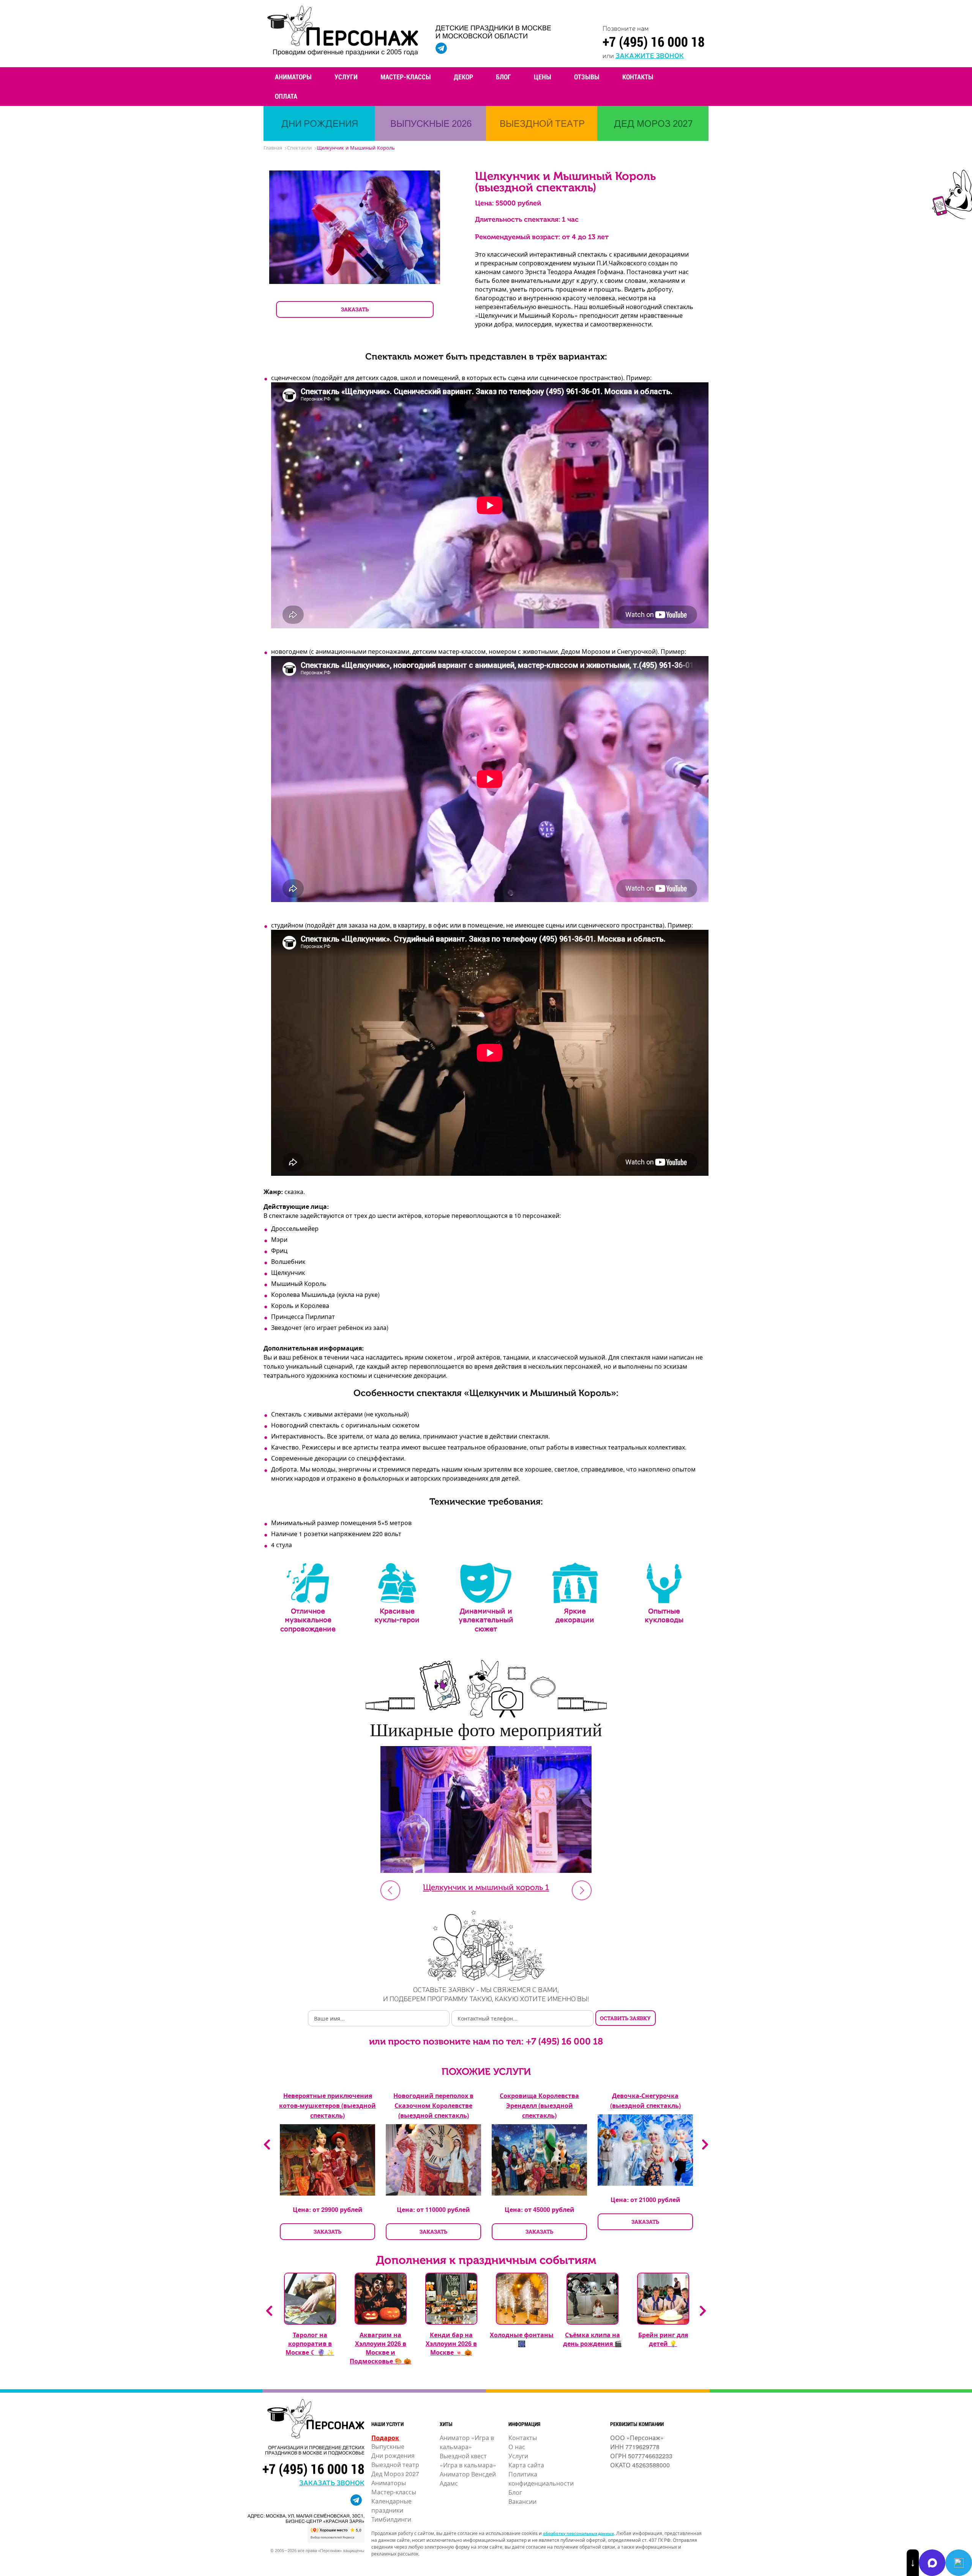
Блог (503, 77)
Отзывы (587, 77)
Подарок (385, 2438)
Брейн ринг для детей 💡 (663, 2339)
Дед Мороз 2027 (395, 2474)
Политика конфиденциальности (541, 2479)
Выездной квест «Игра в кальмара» (468, 2460)
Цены (543, 77)
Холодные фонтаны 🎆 (522, 2339)
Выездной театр (395, 2465)
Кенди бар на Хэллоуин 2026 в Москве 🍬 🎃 (451, 2343)
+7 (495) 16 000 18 (654, 41)
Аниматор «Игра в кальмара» (467, 2442)
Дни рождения (393, 2455)
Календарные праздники (391, 2506)
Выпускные (388, 2446)
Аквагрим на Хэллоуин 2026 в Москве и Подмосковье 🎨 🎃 (380, 2348)
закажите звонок (650, 55)
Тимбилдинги (391, 2519)
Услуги (346, 77)
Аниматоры (293, 77)
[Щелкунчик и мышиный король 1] (486, 1870)
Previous (267, 2145)
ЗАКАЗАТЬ (355, 309)
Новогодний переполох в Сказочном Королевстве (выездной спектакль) (433, 2105)
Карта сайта (526, 2465)
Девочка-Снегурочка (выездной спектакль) (645, 2100)
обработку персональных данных (578, 2533)
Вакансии (522, 2501)
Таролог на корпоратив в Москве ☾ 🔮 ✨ (310, 2343)
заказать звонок (332, 2482)
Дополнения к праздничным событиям (486, 2260)
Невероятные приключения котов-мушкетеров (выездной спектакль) (327, 2105)
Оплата (286, 96)
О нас (517, 2447)
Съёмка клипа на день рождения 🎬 (593, 2339)
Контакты (638, 77)
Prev (390, 1890)
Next (582, 1890)
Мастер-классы (406, 77)
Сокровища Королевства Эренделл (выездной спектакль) (539, 2105)
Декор (463, 77)
